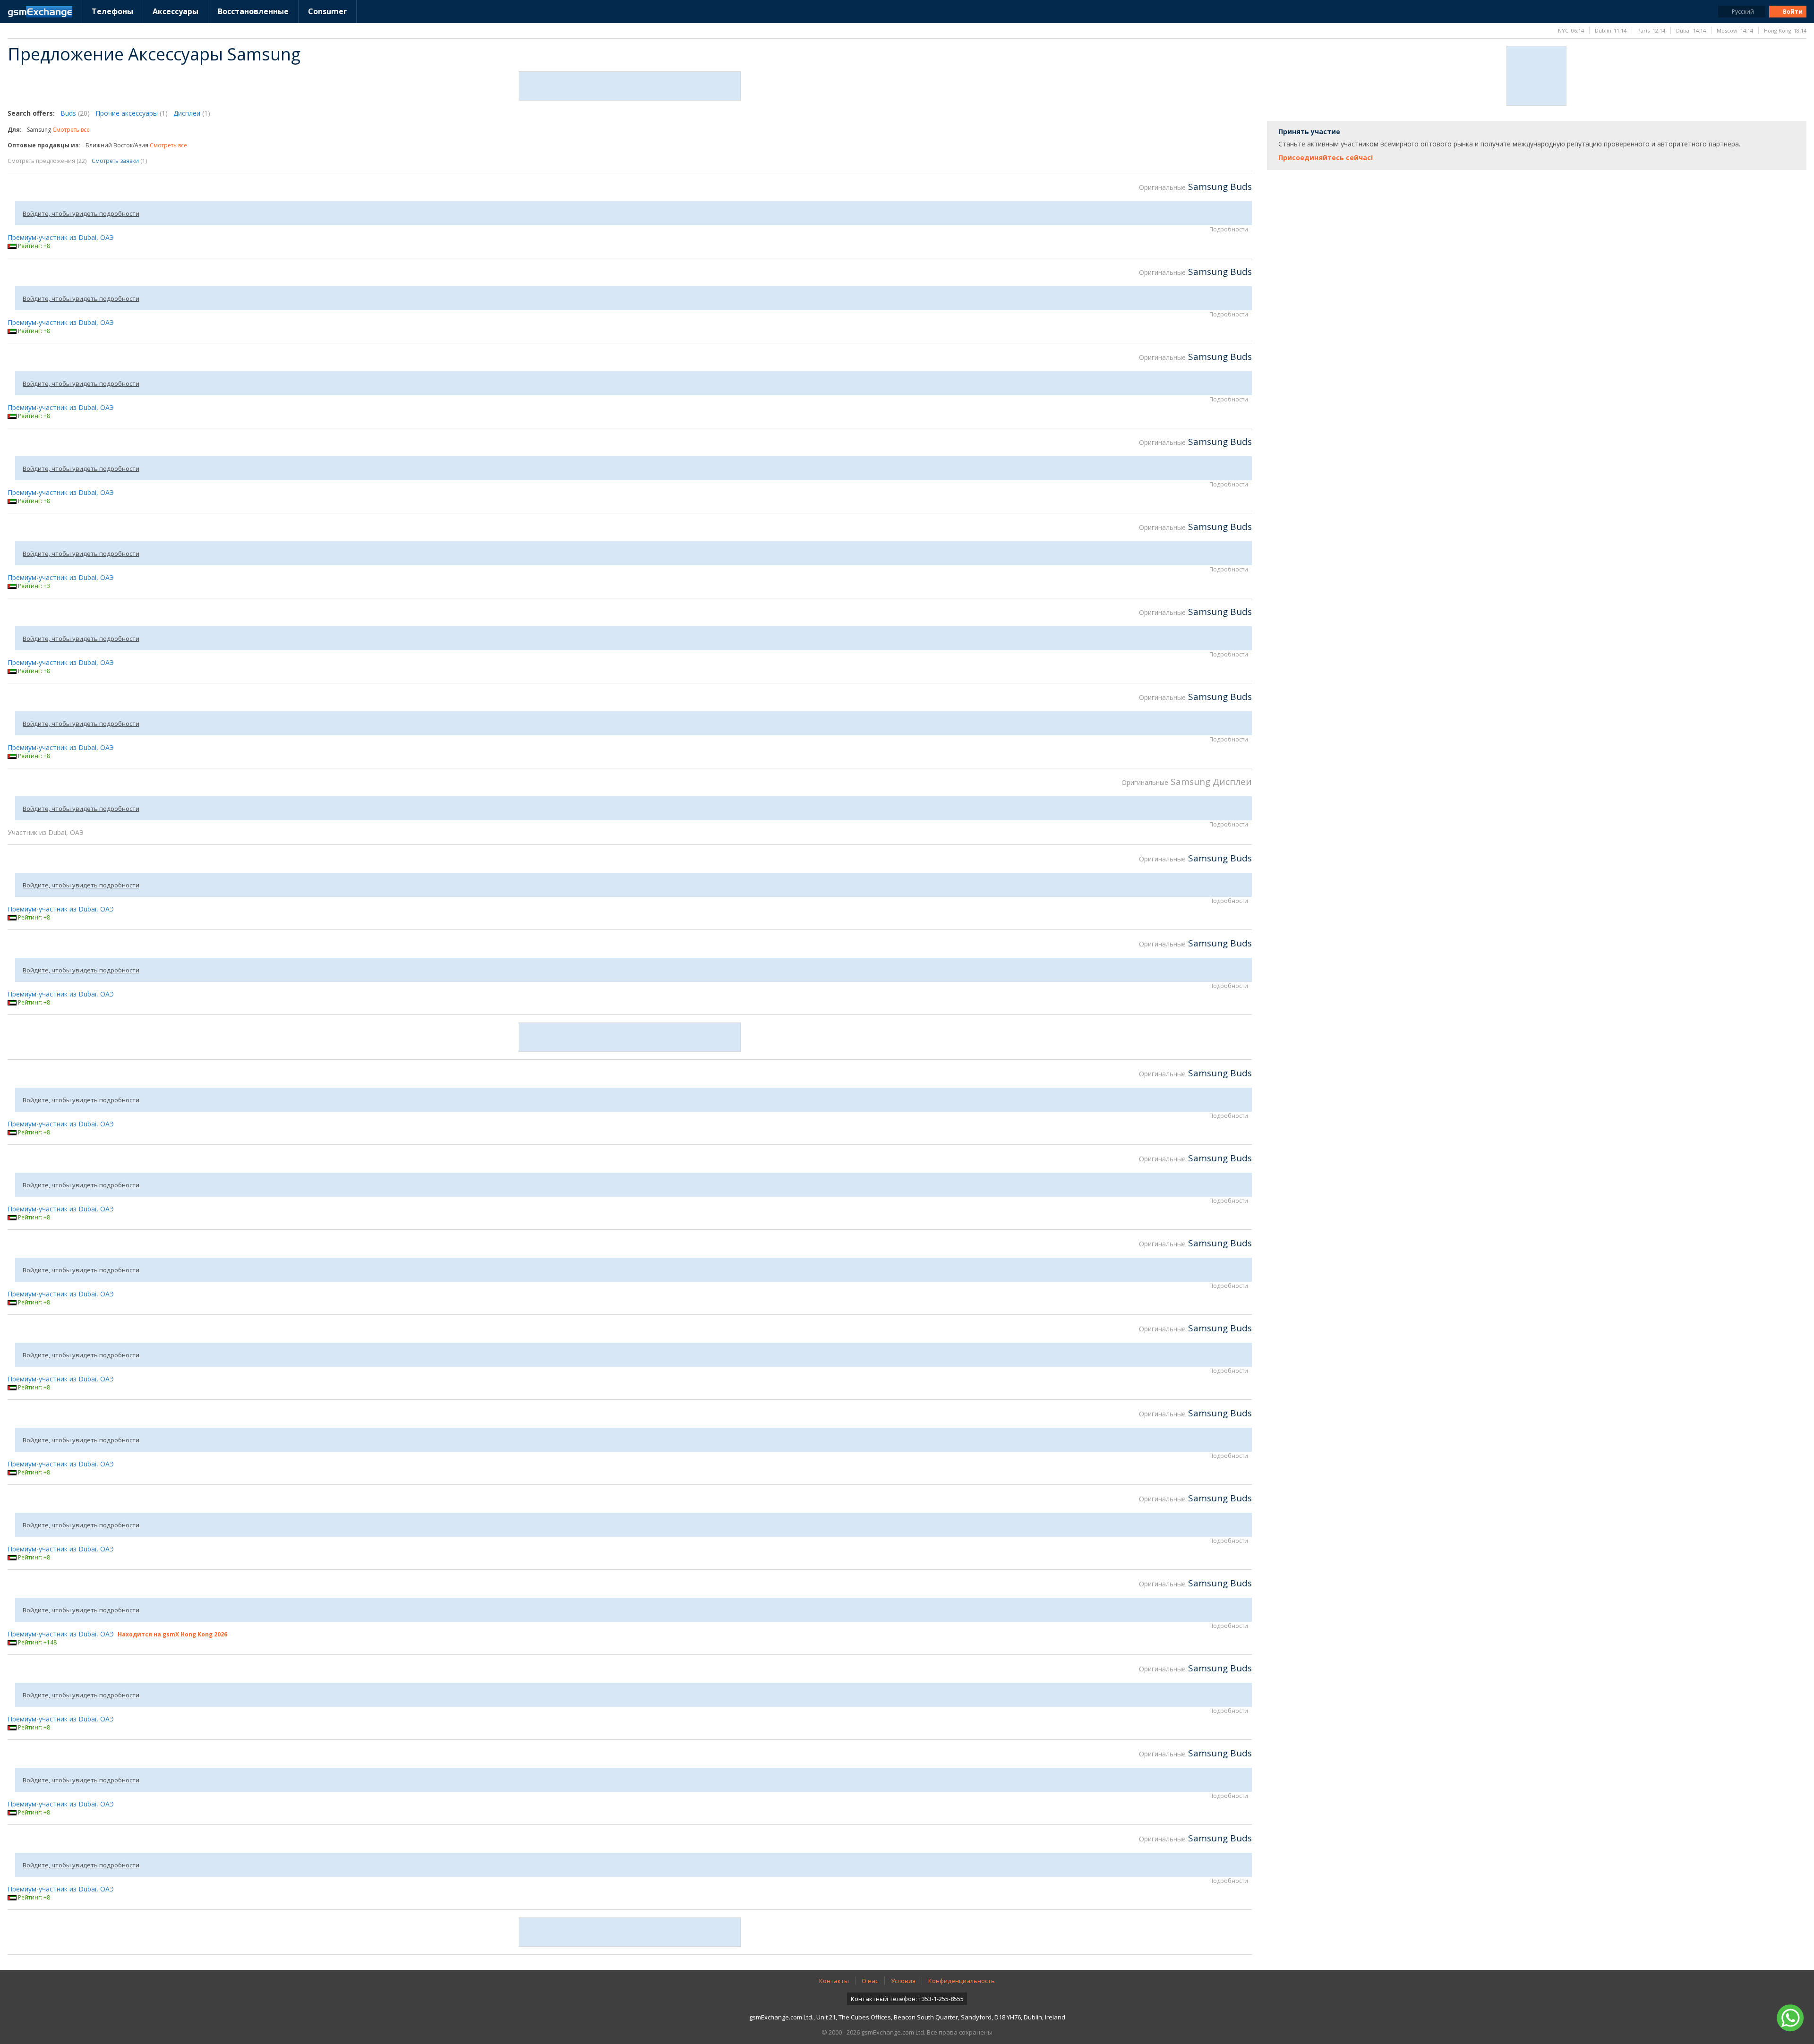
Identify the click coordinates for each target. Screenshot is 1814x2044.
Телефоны (112, 11)
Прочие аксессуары (132, 113)
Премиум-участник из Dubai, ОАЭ (61, 237)
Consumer (327, 11)
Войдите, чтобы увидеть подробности (81, 213)
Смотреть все (71, 130)
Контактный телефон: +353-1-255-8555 (907, 1999)
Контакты (834, 1981)
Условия (903, 1981)
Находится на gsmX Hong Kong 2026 (172, 1634)
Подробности (1229, 229)
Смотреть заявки (119, 161)
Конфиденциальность (962, 1981)
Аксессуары (175, 11)
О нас (870, 1981)
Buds (75, 113)
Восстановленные (253, 11)
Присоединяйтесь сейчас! (1326, 158)
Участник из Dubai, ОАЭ (46, 832)
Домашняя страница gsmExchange (40, 12)
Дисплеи (192, 113)
